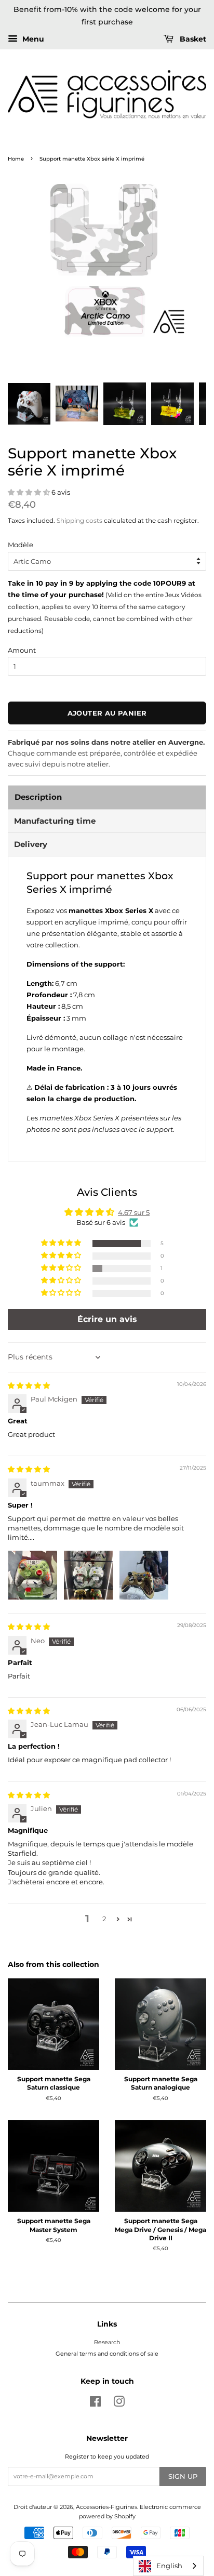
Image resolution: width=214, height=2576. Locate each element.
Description (38, 797)
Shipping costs (79, 520)
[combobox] (168, 2566)
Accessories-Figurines (106, 2507)
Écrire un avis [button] (107, 1319)
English (169, 2566)
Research (107, 2342)
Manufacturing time (55, 821)
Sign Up (183, 2476)
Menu (32, 39)
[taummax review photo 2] (88, 1575)
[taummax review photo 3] (144, 1575)
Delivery (31, 844)
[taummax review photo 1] (33, 1575)
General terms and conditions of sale (107, 2354)
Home (16, 159)
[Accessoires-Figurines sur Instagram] (119, 2404)
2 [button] (104, 1919)
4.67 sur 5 (134, 1212)
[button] (30, 492)
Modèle (21, 545)
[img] (29, 1385)
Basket (192, 39)
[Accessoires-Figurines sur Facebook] (95, 2404)
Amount (22, 650)
